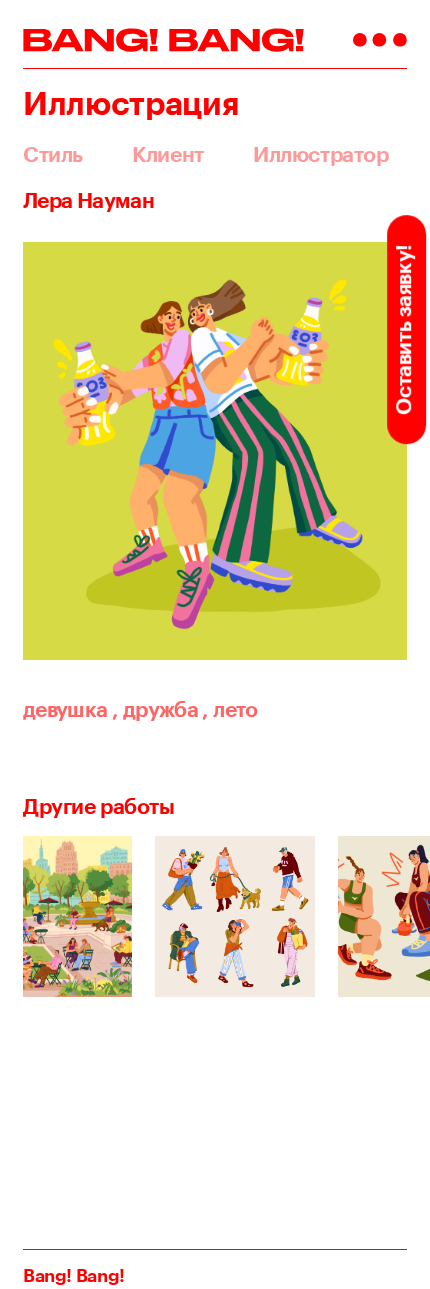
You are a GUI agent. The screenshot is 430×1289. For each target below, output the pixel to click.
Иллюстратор (320, 154)
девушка (65, 709)
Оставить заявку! (404, 329)
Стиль (53, 154)
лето (229, 709)
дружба (155, 709)
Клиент (168, 154)
